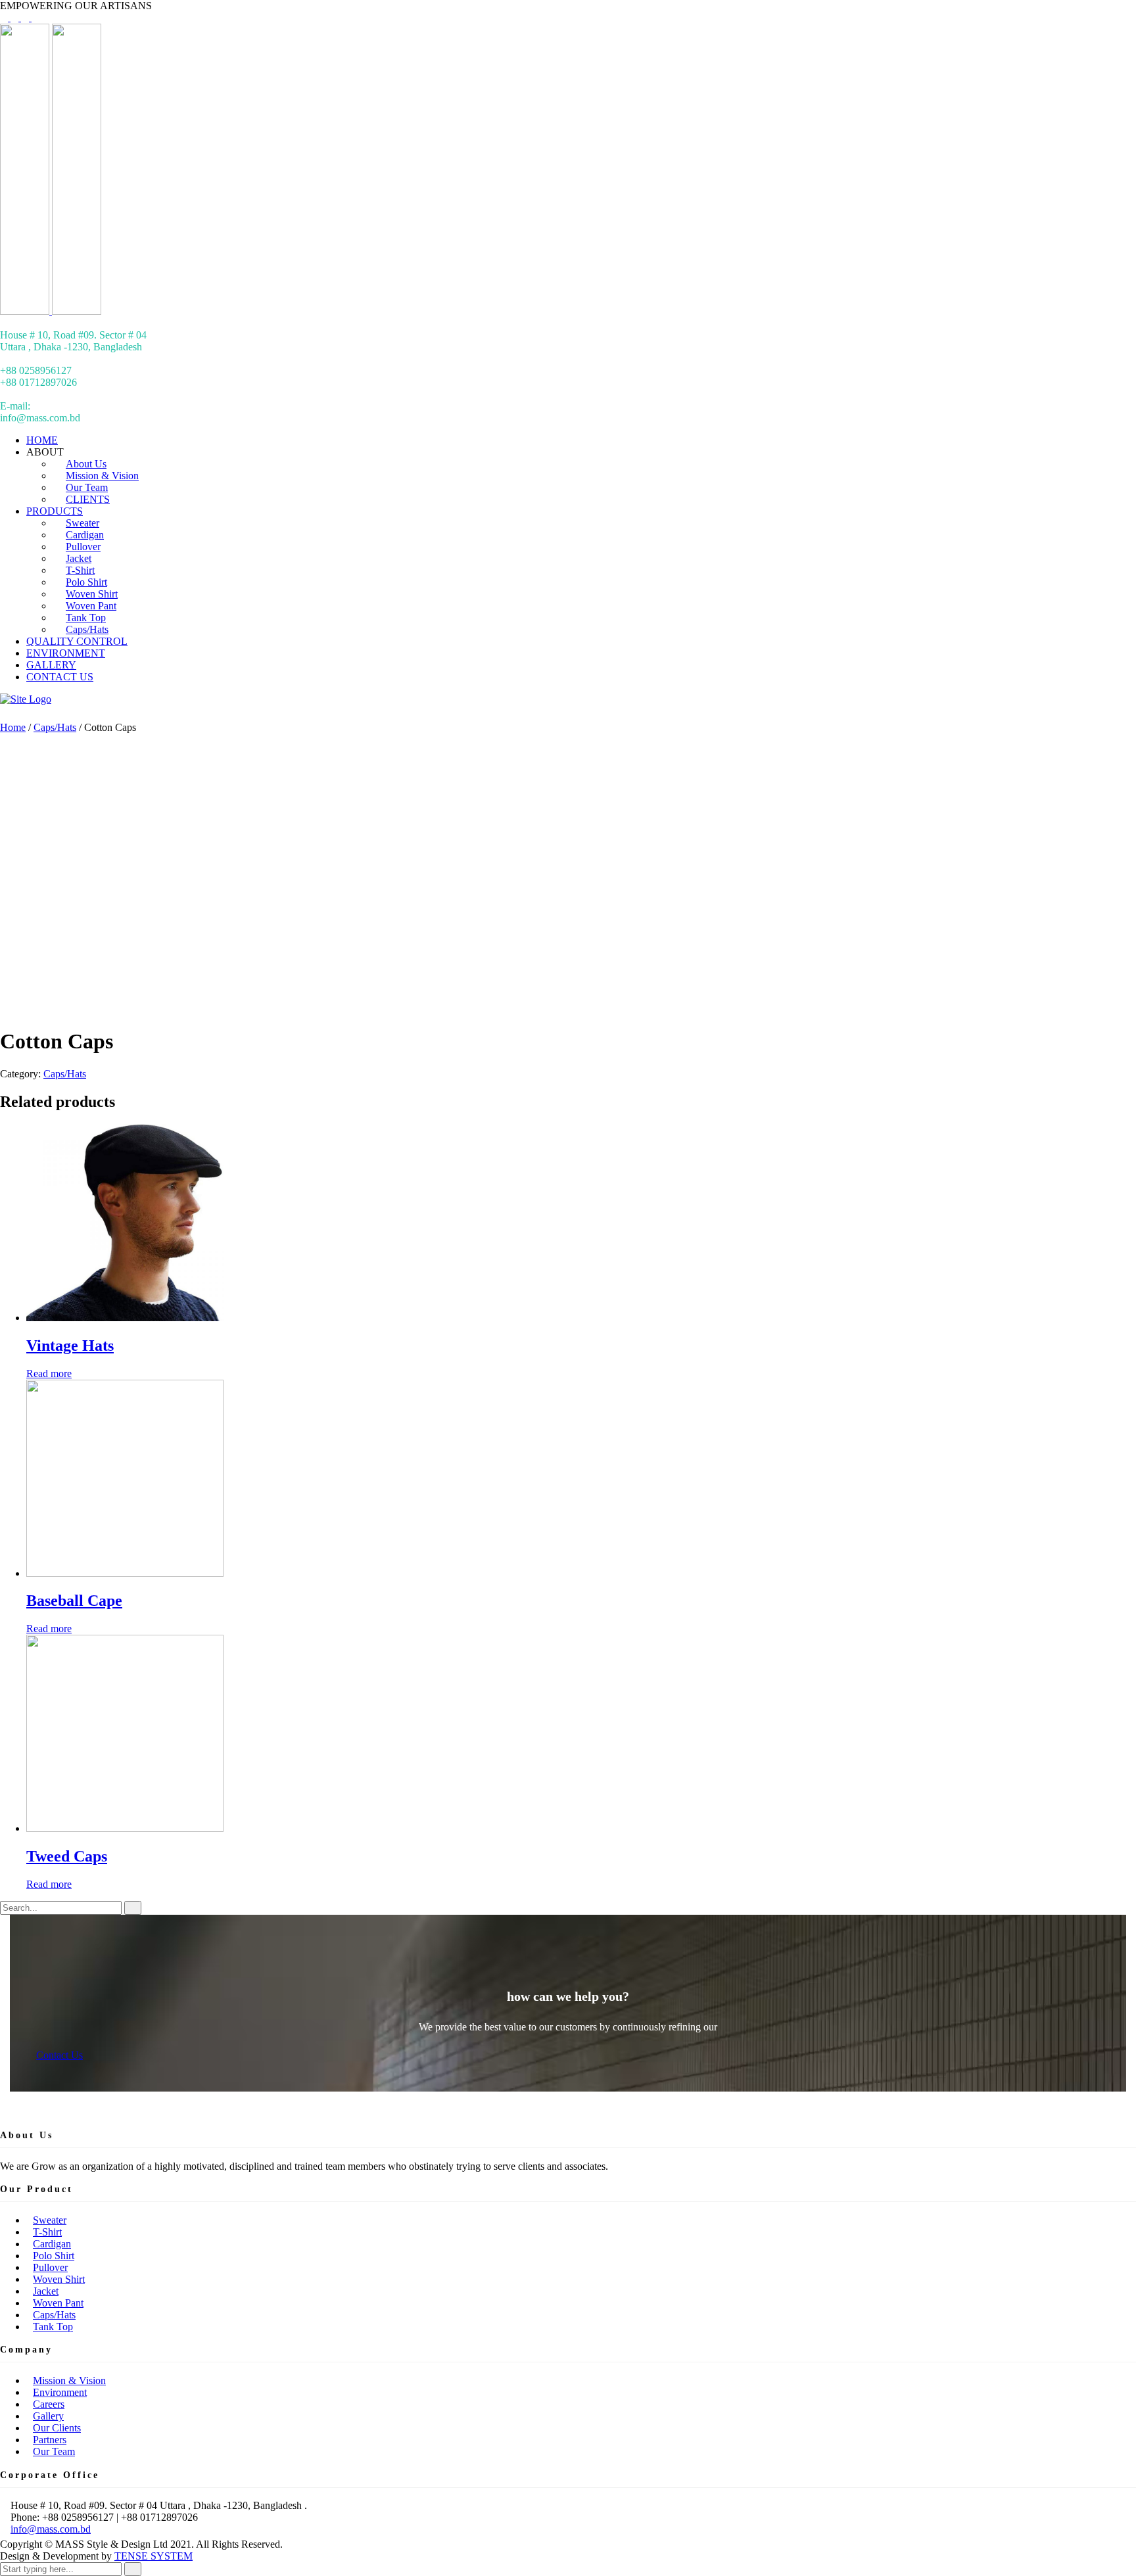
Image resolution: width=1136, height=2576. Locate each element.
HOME (42, 440)
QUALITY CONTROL (77, 641)
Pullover (50, 2267)
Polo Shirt (54, 2256)
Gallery (48, 2416)
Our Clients (57, 2428)
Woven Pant (58, 2303)
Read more (49, 1373)
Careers (49, 2404)
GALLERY (51, 665)
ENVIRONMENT (66, 653)
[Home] (26, 699)
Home (13, 727)
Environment (60, 2392)
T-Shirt (47, 2232)
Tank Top (53, 2327)
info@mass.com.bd (51, 2529)
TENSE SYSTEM (154, 2556)
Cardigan (52, 2244)
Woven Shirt (59, 2279)
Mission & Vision (69, 2380)
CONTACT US (60, 677)
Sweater (50, 2220)
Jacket (46, 2291)
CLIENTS (88, 499)
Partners (50, 2440)
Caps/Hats (87, 629)
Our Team (54, 2451)
